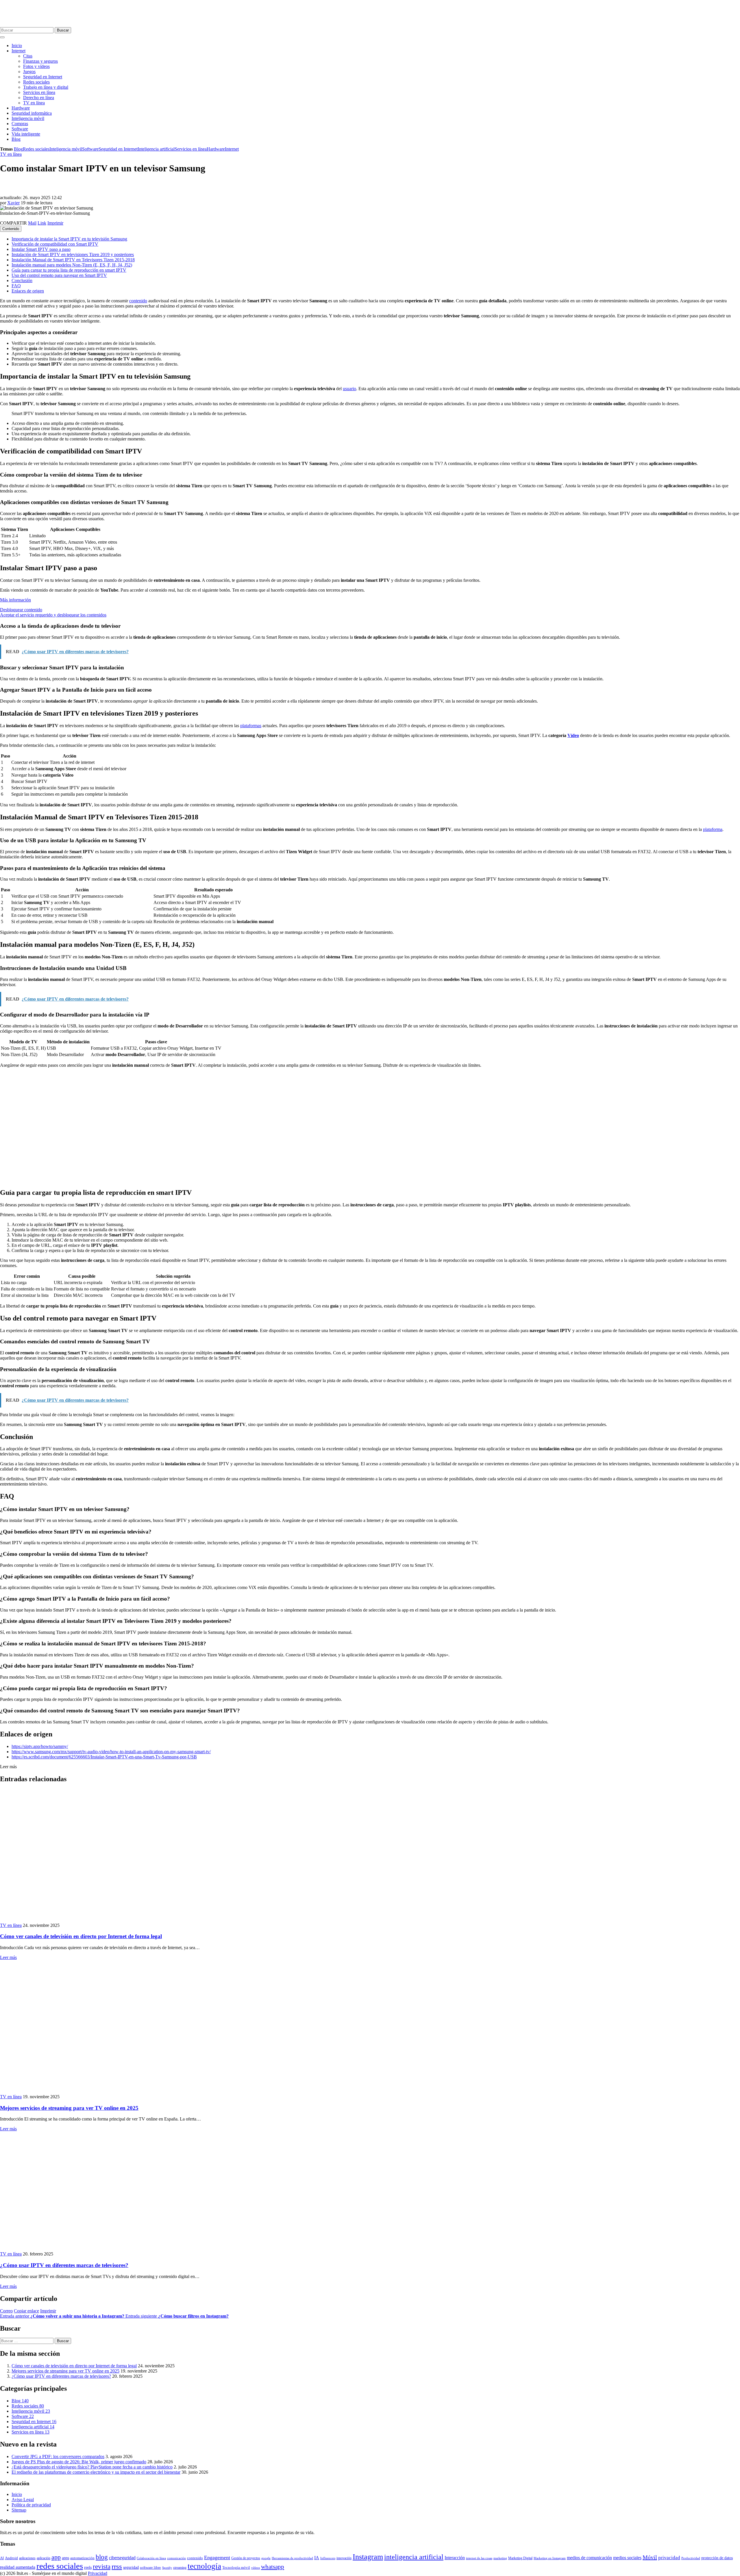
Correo (6, 2311)
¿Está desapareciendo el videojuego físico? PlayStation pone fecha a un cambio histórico (92, 2467)
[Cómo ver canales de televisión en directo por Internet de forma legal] (100, 1920)
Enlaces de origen (28, 291)
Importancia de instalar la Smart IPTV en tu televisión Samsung (69, 239)
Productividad (691, 2558)
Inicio (17, 46)
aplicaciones (27, 2558)
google (266, 2558)
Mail (32, 223)
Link (42, 223)
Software (20, 129)
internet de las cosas (479, 2558)
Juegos (29, 72)
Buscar (63, 30)
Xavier (13, 203)
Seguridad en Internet (43, 77)
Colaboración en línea (151, 2558)
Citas (28, 56)
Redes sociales (36, 82)
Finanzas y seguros (40, 61)
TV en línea (34, 103)
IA (317, 2558)
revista (102, 2567)
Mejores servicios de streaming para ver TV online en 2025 (69, 2108)
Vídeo (573, 735)
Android (11, 2558)
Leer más (8, 1957)
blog (102, 2557)
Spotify (167, 2568)
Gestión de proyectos (246, 2558)
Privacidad (98, 2573)
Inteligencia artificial (156, 149)
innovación (344, 2558)
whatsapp (273, 2567)
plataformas (251, 726)
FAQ (16, 286)
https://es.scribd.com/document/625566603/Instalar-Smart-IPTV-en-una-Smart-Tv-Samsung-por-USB (104, 1757)
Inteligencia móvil (28, 118)
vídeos (256, 2568)
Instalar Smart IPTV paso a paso (41, 249)
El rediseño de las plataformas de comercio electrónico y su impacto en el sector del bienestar (96, 2472)
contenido (138, 301)
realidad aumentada (18, 2567)
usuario (349, 389)
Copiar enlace (26, 2311)
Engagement (217, 2558)
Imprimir (55, 223)
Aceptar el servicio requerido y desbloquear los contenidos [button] (53, 615)
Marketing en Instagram (550, 2558)
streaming (180, 2568)
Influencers (328, 2558)
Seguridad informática (32, 113)
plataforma (713, 829)
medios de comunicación (589, 2558)
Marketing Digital (520, 2558)
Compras (20, 124)
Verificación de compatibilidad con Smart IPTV (55, 244)
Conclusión (22, 280)
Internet (18, 51)
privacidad (669, 2558)
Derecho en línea (39, 98)
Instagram (368, 2557)
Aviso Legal (23, 2500)
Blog (16, 139)
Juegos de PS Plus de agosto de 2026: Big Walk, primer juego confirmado (79, 2462)
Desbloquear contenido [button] (21, 610)
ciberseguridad (122, 2558)
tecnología (204, 2566)
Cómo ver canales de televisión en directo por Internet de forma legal (81, 1936)
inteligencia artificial (414, 2557)
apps (65, 2558)
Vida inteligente (26, 134)
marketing (500, 2558)
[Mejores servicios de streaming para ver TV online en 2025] (100, 2091)
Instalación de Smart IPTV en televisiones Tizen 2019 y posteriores (73, 254)
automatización (82, 2558)
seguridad (131, 2567)
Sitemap (19, 2510)
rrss (117, 2566)
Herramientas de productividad (292, 2558)
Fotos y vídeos (36, 66)
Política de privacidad (31, 2505)
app (56, 2557)
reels (88, 2567)
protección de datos (717, 2558)
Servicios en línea (39, 92)
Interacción (455, 2558)
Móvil (650, 2557)
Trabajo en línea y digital (46, 87)
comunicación (176, 2558)
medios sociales (627, 2558)
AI (2, 2558)
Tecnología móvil (236, 2567)
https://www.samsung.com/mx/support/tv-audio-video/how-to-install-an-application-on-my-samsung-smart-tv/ (111, 1752)
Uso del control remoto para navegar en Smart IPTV (59, 275)
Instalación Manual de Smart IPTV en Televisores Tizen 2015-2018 (73, 260)
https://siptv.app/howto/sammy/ (40, 1746)
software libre (150, 2567)
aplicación (44, 2558)
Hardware (21, 108)
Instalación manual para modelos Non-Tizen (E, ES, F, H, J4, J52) (72, 265)
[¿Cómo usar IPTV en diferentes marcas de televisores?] (104, 2249)
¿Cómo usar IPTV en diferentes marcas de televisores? (64, 2265)
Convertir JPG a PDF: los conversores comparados (58, 2456)
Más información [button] (15, 600)
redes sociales (60, 2566)
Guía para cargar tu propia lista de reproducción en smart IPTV (69, 270)
